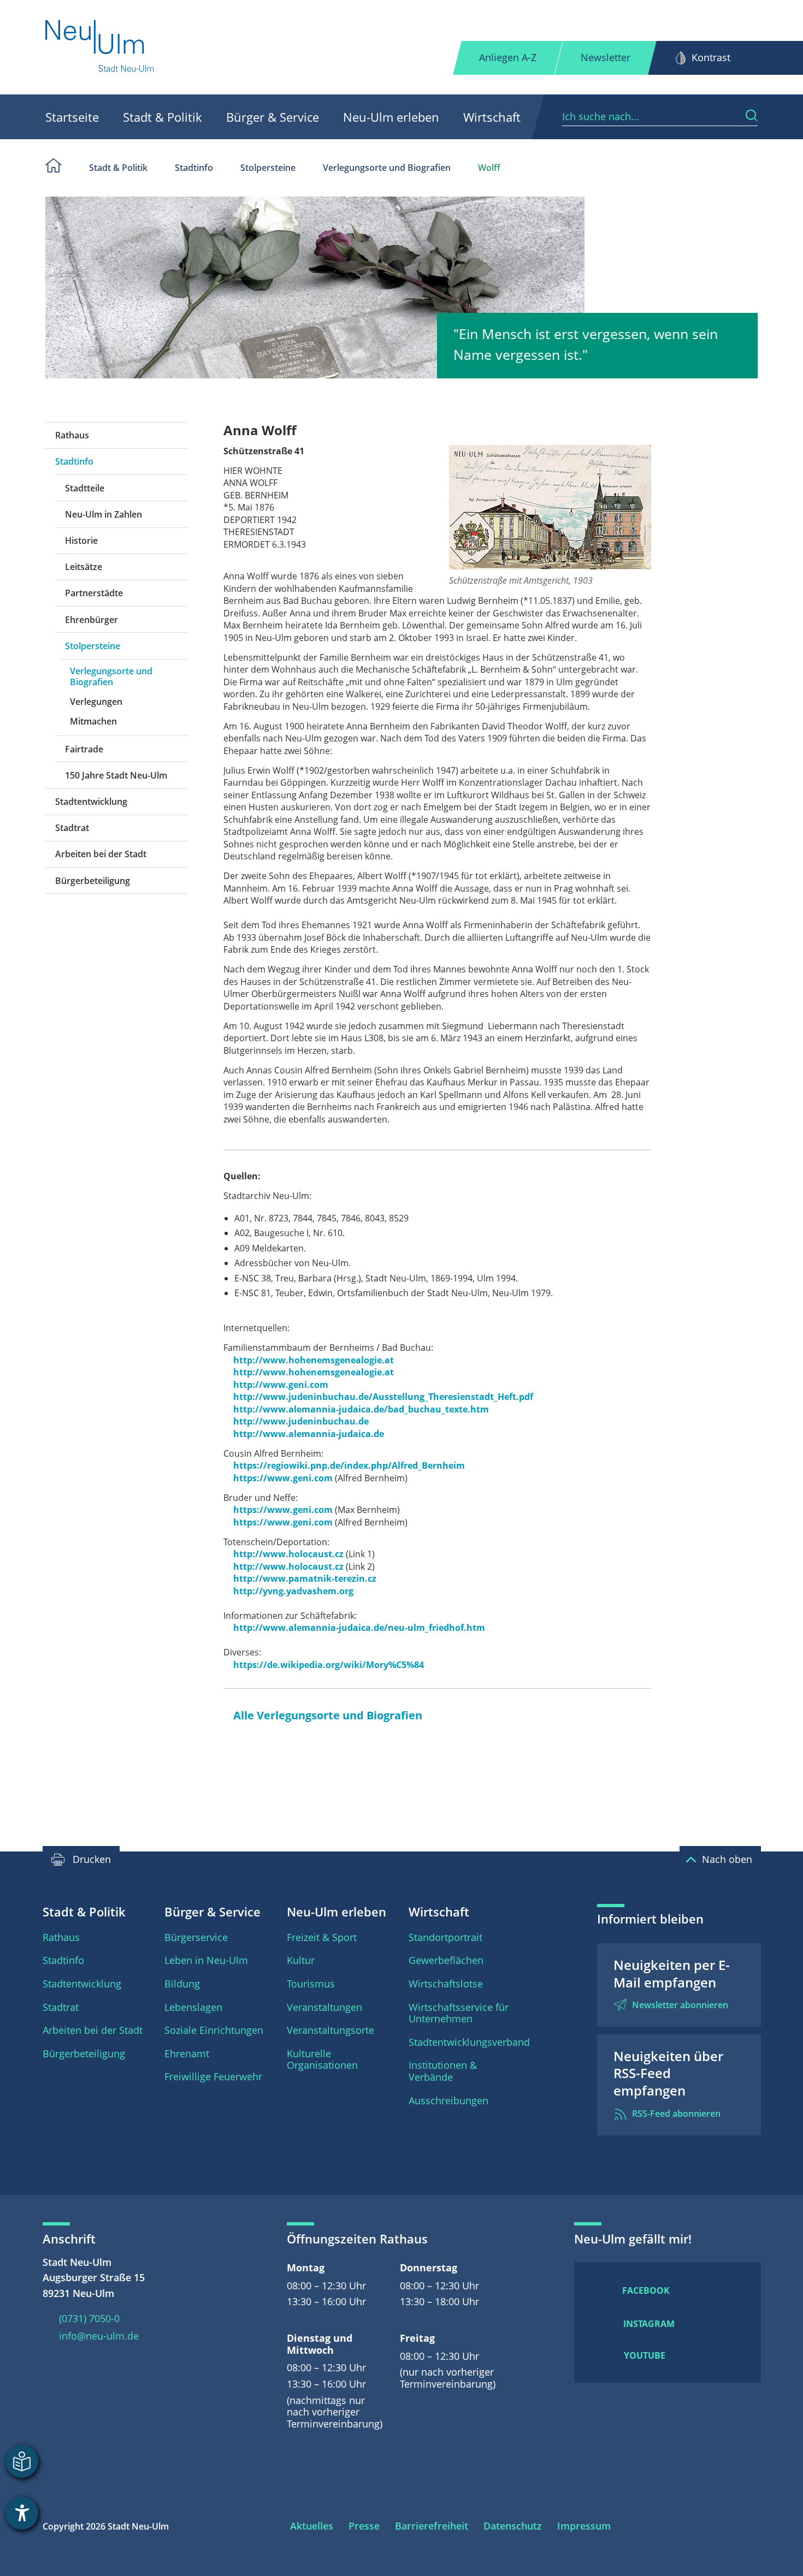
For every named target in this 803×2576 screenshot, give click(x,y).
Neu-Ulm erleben (391, 117)
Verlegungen (96, 702)
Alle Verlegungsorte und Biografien (328, 1715)
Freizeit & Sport (322, 1937)
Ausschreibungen (448, 2100)
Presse (364, 2526)
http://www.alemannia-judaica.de (309, 1434)
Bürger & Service (273, 117)
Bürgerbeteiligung (93, 881)
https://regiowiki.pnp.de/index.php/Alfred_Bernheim (349, 1465)
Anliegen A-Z (508, 57)
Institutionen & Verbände (443, 2071)
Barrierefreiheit (432, 2526)
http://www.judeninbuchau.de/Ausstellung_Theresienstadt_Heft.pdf (383, 1397)
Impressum (584, 2526)
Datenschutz (513, 2526)
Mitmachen (93, 721)
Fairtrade (84, 749)
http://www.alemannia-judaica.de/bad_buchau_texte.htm (361, 1409)
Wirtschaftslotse (446, 1984)
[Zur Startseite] (100, 47)
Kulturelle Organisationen (322, 2059)
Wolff (489, 168)
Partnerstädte (94, 593)
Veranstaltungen (324, 2007)
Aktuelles (312, 2526)
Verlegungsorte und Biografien (387, 168)
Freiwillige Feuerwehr (213, 2076)
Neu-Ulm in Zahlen (104, 514)
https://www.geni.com (283, 1478)
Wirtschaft (492, 117)
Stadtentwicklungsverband (469, 2042)
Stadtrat (72, 828)
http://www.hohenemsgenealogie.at (314, 1360)
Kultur (301, 1960)
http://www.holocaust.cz (288, 1554)
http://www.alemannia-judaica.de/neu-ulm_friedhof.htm (359, 1628)
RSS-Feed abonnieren (676, 2114)
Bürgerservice (196, 1937)
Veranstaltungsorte (330, 2030)
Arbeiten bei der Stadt (101, 854)
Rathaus (72, 435)
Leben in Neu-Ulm (206, 1960)
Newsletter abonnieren (680, 2005)
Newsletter (606, 57)
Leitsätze (84, 567)
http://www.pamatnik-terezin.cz (305, 1578)
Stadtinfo (194, 168)
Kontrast (711, 57)
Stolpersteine (268, 168)
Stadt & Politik (163, 117)
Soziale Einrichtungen (214, 2030)
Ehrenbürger (91, 620)
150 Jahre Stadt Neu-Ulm (116, 775)
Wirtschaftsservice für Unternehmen (459, 2013)
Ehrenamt (187, 2053)
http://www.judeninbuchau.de (301, 1421)
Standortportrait (445, 1937)
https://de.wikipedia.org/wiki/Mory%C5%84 (329, 1665)
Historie (81, 541)
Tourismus (311, 1984)
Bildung (182, 1984)
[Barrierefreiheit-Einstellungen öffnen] (22, 2513)
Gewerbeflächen (446, 1960)
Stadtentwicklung (91, 802)
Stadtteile (85, 488)
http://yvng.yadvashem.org (293, 1591)
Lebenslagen (193, 2007)
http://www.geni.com (281, 1385)
